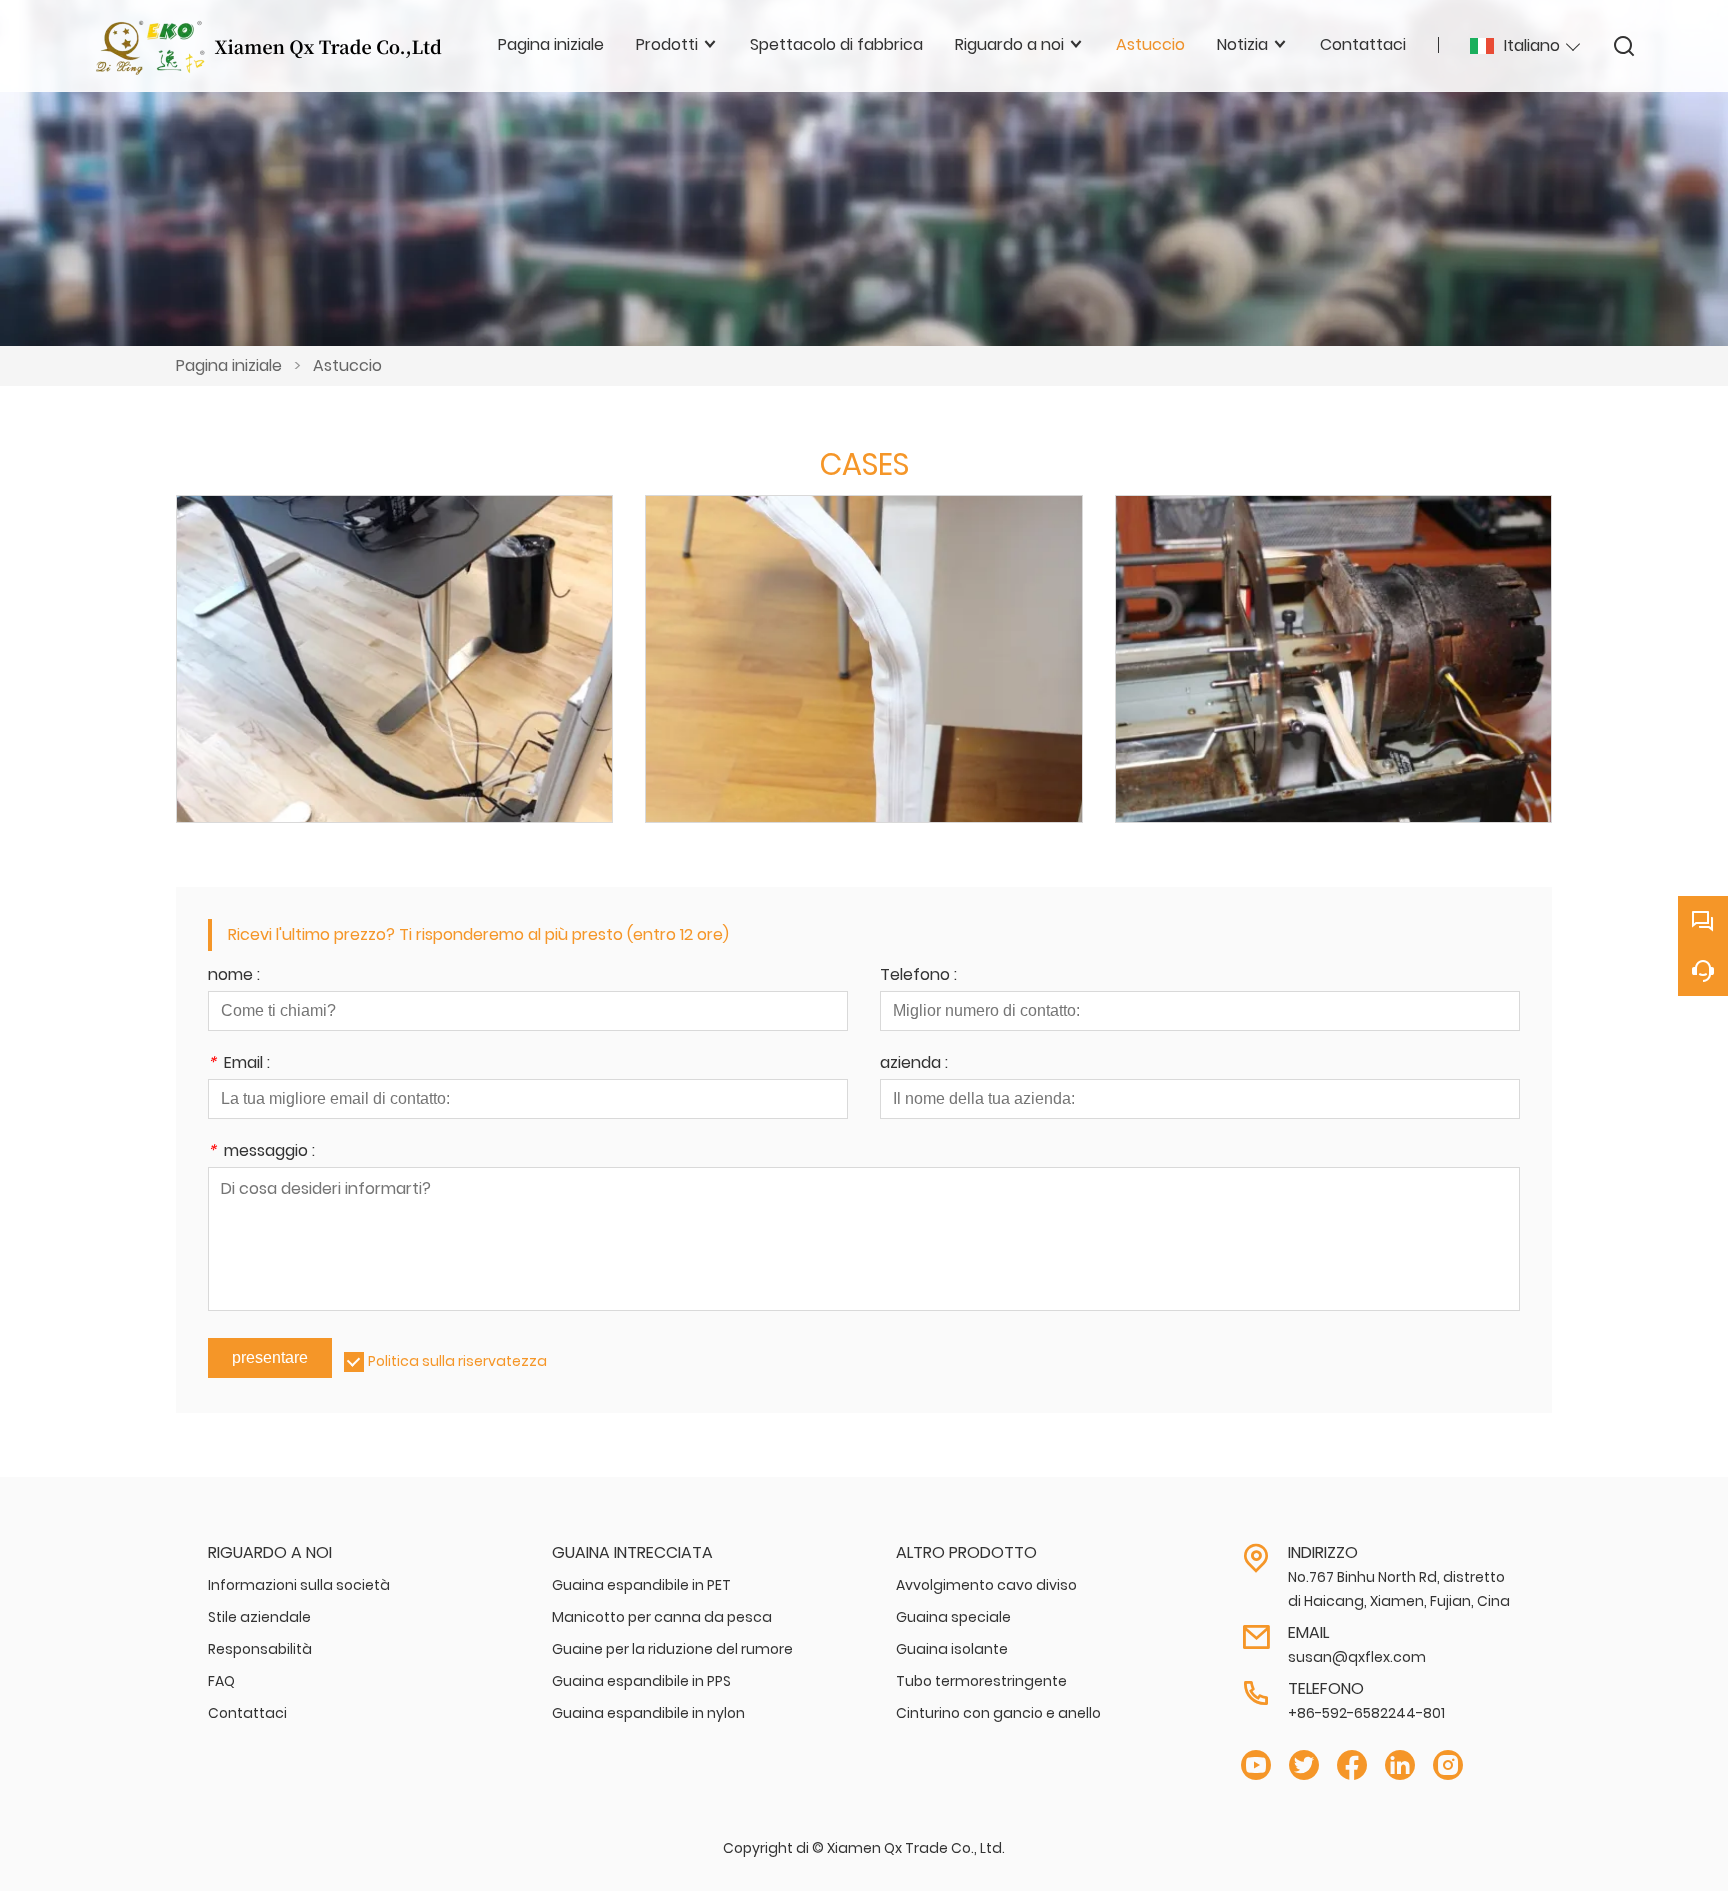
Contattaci (247, 1713)
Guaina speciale (953, 1617)
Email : (239, 1064)
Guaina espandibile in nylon (648, 1713)
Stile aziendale (259, 1617)
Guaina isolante (952, 1649)
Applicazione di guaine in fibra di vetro (1333, 632)
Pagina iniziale (229, 365)
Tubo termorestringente (981, 1681)
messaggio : (261, 1152)
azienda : (914, 1064)
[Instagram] (1448, 1765)
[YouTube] (1256, 1765)
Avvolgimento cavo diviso (986, 1585)
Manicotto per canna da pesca (662, 1617)
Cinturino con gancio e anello (998, 1713)
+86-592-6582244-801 (1366, 1713)
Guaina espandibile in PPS (641, 1681)
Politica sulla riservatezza (457, 1361)
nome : (234, 976)
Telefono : (918, 976)
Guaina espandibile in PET (641, 1585)
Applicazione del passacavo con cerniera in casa (395, 632)
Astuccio (347, 365)
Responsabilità (260, 1649)
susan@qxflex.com (1357, 1657)
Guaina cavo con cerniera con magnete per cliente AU (863, 631)
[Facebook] (1352, 1765)
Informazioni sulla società (299, 1585)
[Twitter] (1304, 1765)
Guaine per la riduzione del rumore (672, 1649)
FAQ (221, 1681)
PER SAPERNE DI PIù (394, 681)
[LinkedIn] (1400, 1765)
